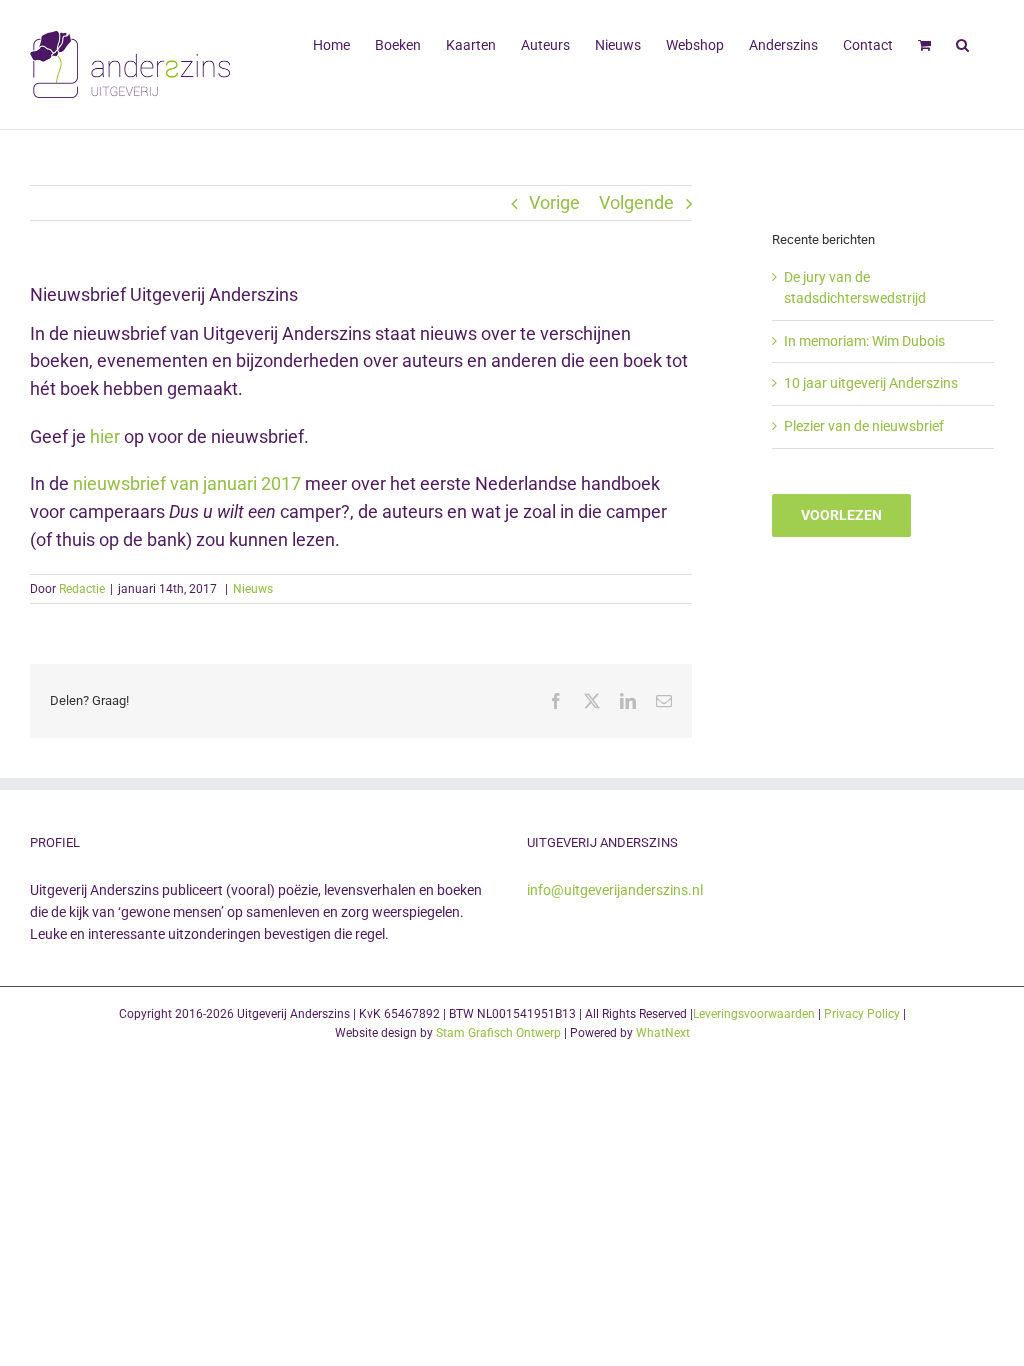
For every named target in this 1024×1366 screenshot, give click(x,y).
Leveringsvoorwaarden (754, 1014)
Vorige (554, 202)
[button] (962, 43)
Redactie (82, 589)
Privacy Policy (862, 1014)
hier (103, 436)
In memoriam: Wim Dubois (864, 341)
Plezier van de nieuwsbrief (864, 426)
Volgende (636, 202)
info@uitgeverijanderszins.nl (615, 890)
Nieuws (253, 589)
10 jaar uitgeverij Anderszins (871, 383)
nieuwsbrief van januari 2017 (187, 483)
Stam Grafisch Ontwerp (498, 1033)
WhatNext (663, 1033)
